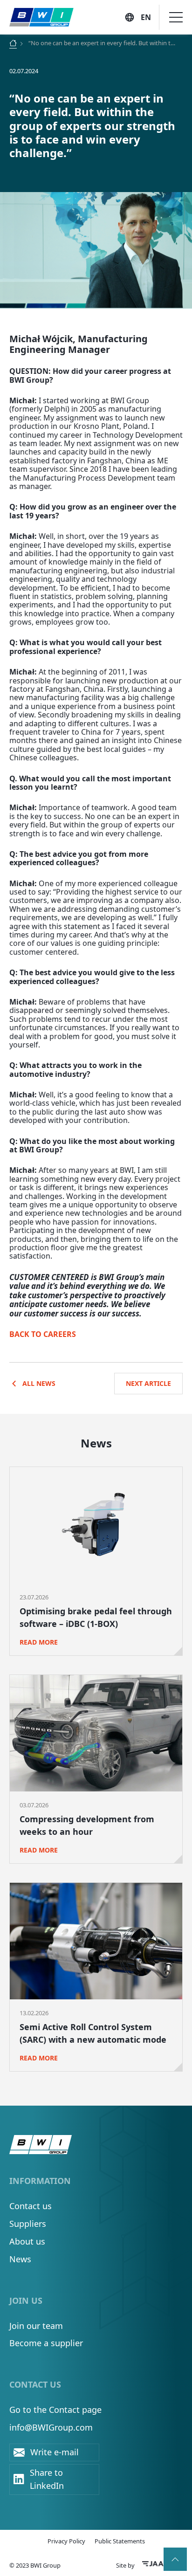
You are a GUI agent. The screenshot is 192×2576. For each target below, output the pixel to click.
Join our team (36, 2326)
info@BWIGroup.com (51, 2427)
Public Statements (120, 2541)
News (20, 2259)
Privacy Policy (66, 2541)
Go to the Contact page (55, 2410)
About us (27, 2241)
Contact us (31, 2206)
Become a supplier (46, 2343)
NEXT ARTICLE (148, 1383)
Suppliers (28, 2224)
